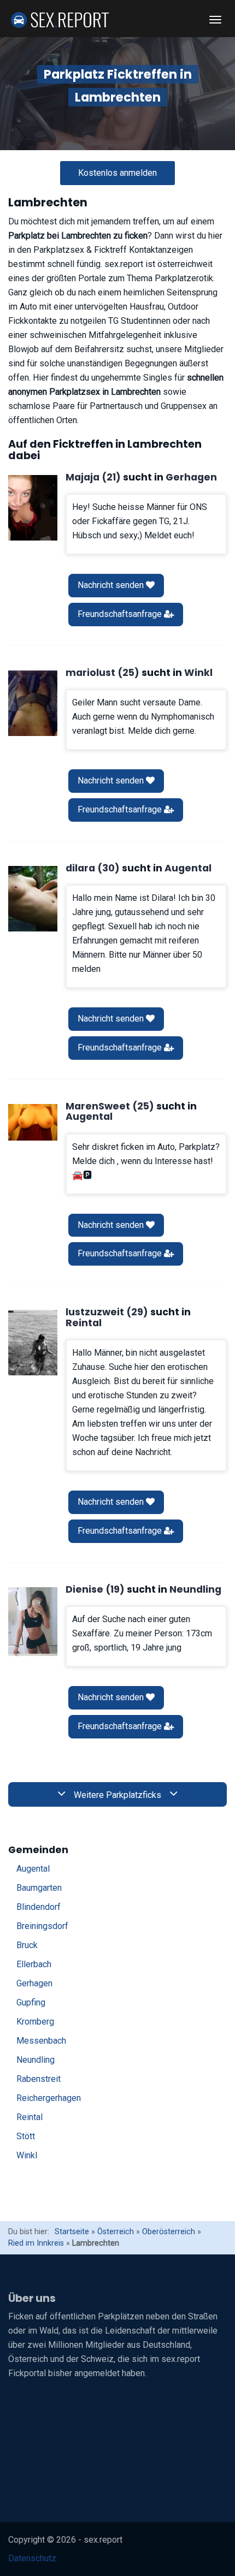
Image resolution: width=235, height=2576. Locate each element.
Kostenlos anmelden (117, 173)
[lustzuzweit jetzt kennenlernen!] (33, 1343)
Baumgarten (39, 1888)
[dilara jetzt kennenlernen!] (33, 899)
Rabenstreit (39, 2079)
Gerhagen (34, 1983)
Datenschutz (32, 2558)
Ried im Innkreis (36, 2243)
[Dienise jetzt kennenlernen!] (33, 1622)
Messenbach (41, 2041)
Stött (26, 2136)
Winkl (27, 2155)
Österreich (116, 2232)
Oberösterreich (169, 2232)
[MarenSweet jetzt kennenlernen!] (33, 1123)
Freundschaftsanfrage (121, 614)
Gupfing (31, 2002)
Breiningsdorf (42, 1926)
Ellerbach (34, 1964)
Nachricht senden (112, 585)
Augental (33, 1869)
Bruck (27, 1945)
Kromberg (35, 2022)
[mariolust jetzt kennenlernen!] (33, 703)
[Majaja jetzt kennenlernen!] (33, 508)
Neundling (36, 2060)
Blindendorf (39, 1907)
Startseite (72, 2232)
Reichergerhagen (49, 2098)
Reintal (30, 2117)
